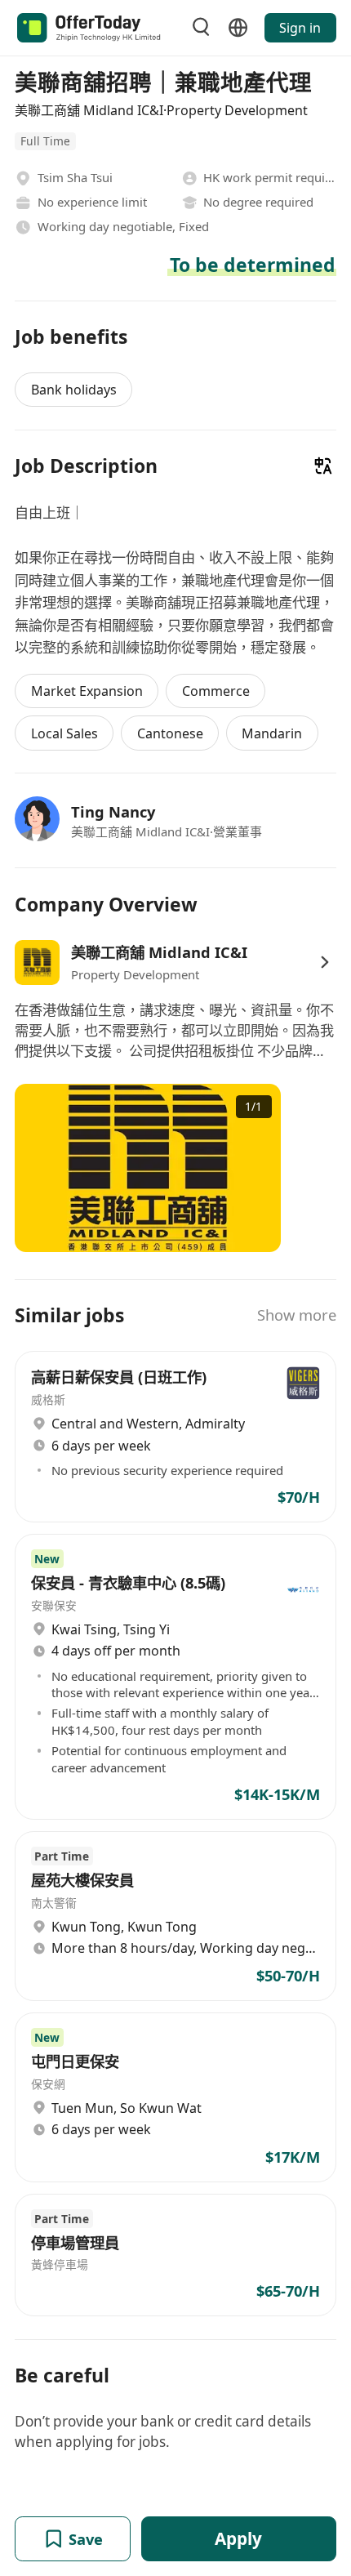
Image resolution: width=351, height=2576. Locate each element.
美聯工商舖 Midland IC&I (159, 952)
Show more (297, 1315)
